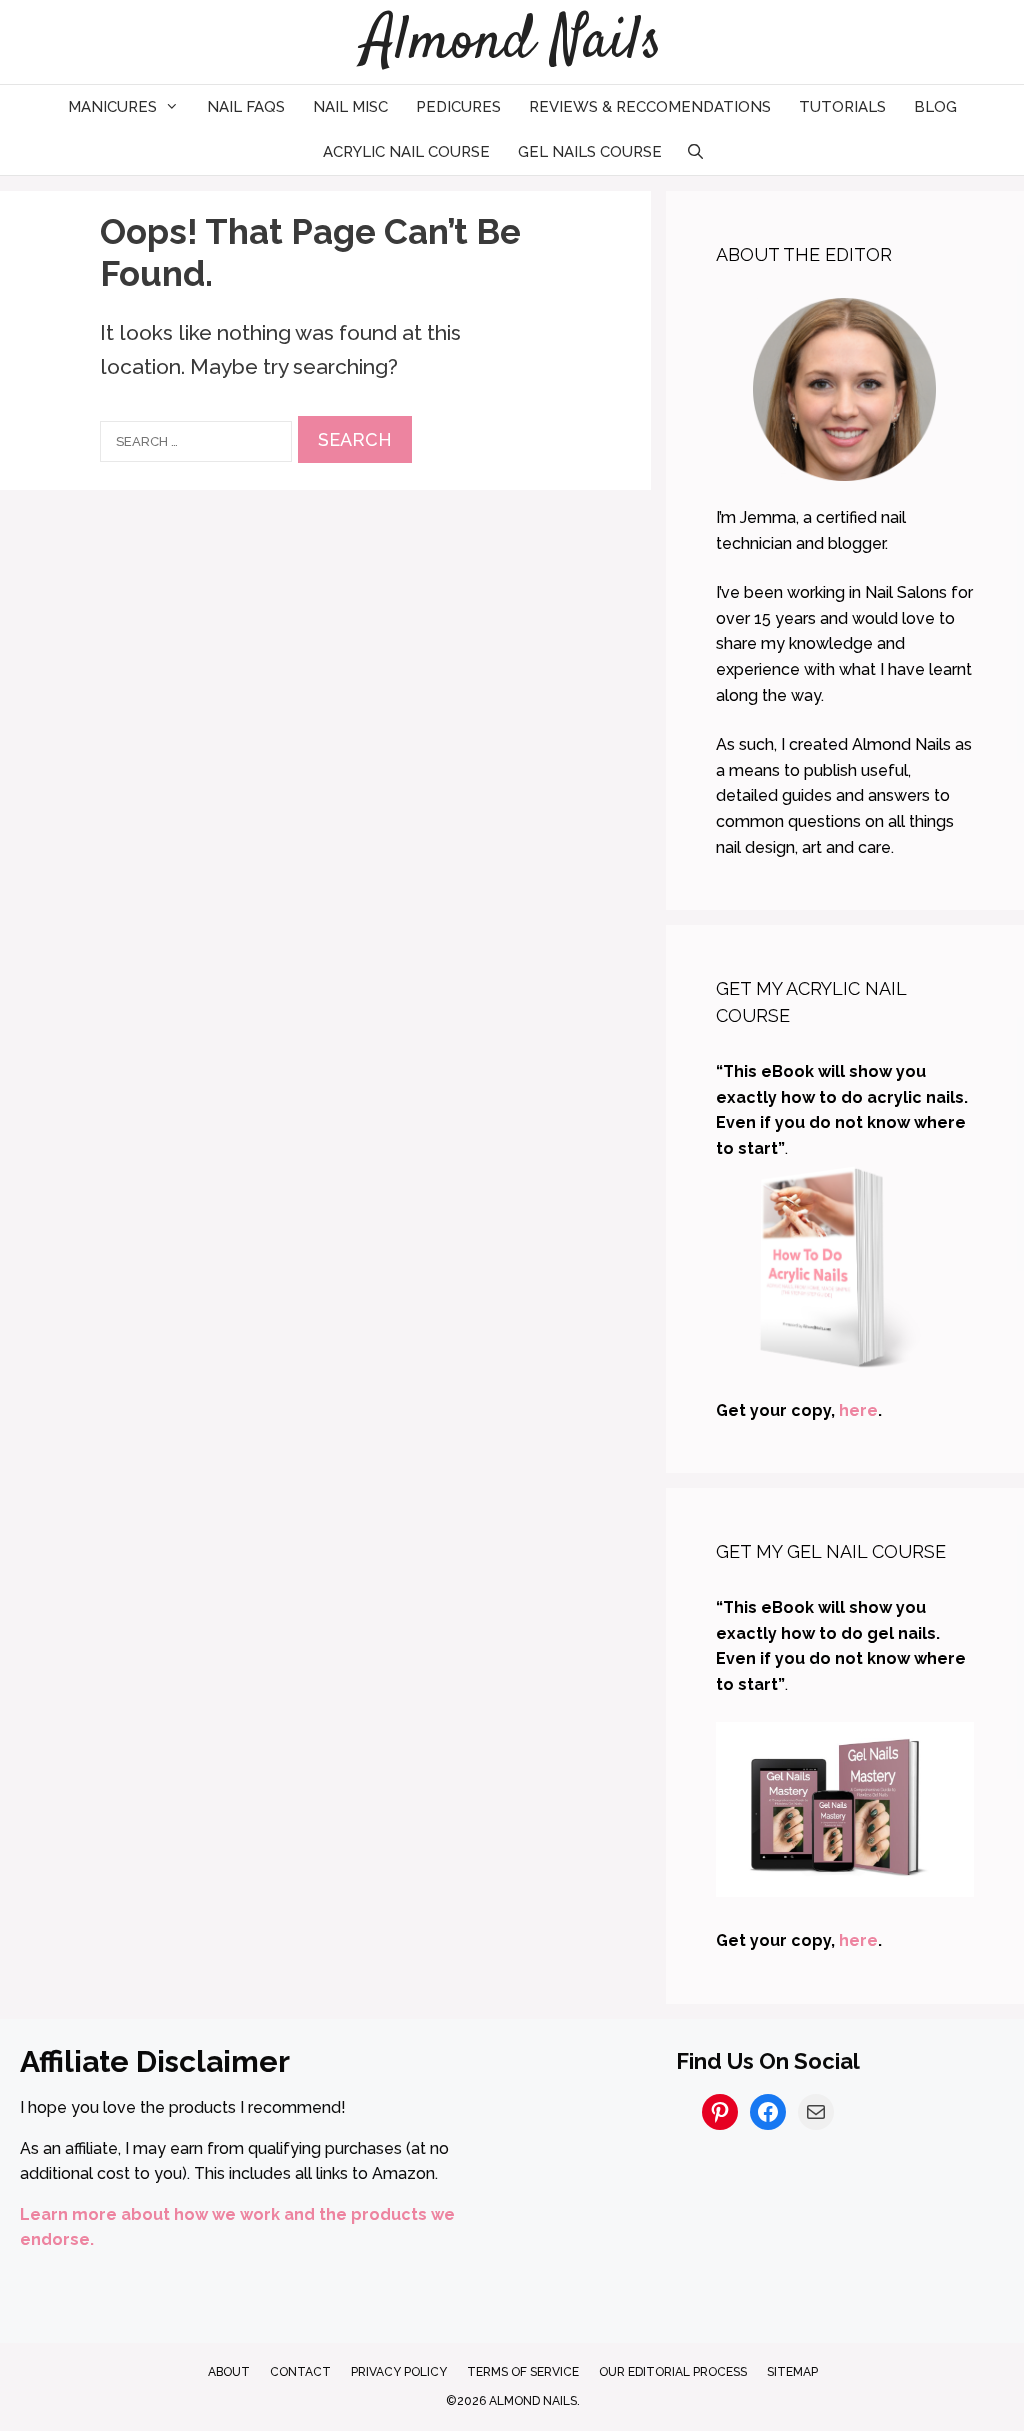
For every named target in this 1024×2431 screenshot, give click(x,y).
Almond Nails (512, 42)
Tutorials (842, 107)
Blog (935, 107)
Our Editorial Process (673, 2372)
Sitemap (792, 2372)
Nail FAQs (246, 107)
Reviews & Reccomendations (650, 107)
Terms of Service (523, 2372)
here (858, 1410)
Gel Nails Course (590, 152)
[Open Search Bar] (695, 152)
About (229, 2372)
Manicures (112, 107)
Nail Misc (350, 107)
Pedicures (458, 107)
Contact (300, 2372)
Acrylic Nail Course (406, 152)
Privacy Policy (399, 2372)
